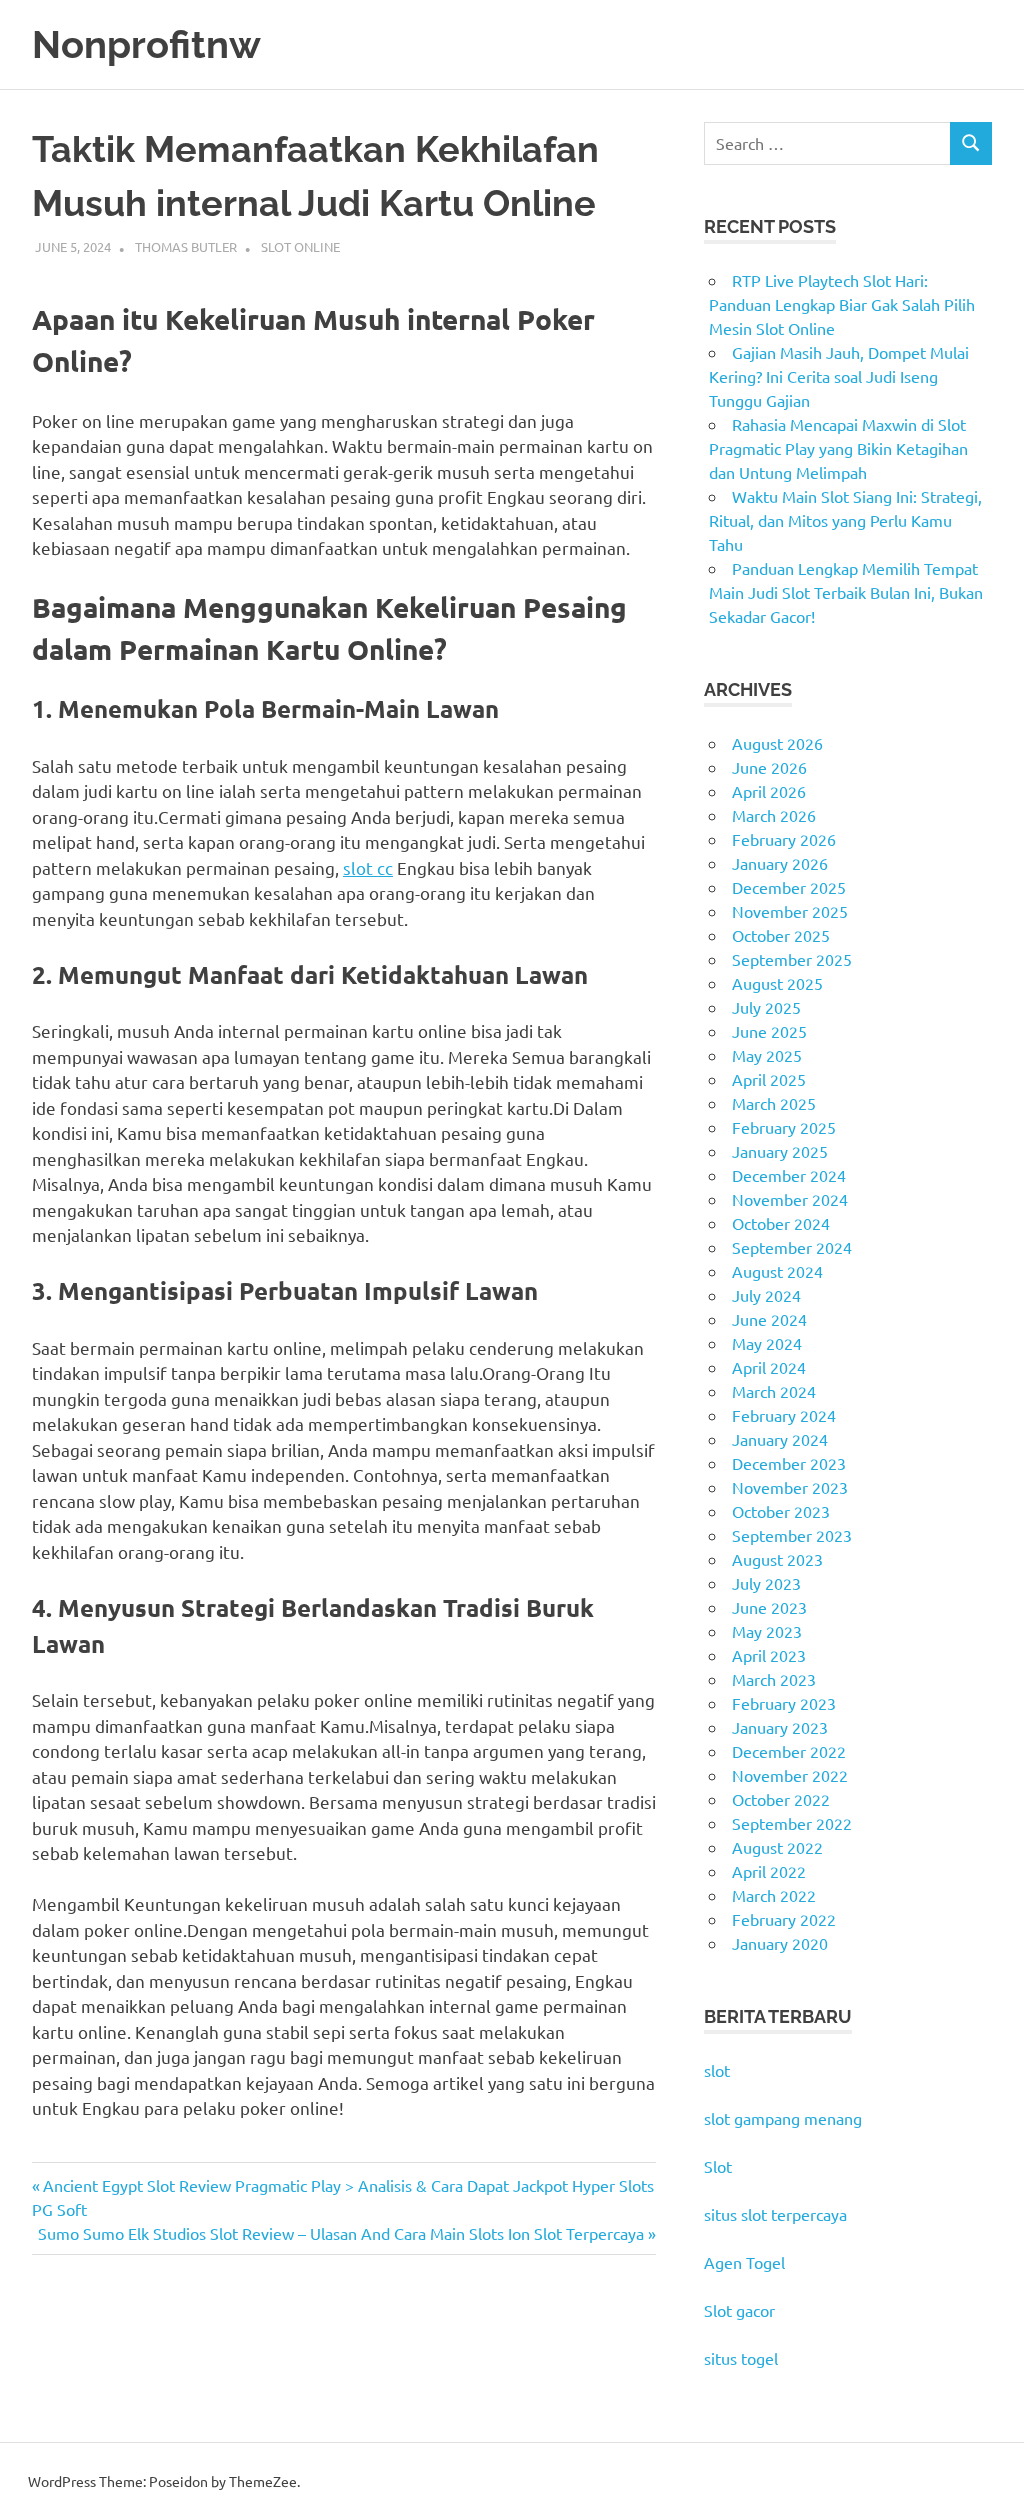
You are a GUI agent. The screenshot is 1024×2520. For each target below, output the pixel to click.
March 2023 (774, 1679)
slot (717, 2070)
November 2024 (790, 1199)
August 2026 (777, 743)
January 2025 (780, 1151)
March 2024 (774, 1391)
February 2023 (784, 1703)
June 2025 (769, 1031)
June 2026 (769, 767)
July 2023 (766, 1583)
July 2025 (766, 1007)
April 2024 (769, 1367)
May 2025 (767, 1055)
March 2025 (774, 1103)
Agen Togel (744, 2262)
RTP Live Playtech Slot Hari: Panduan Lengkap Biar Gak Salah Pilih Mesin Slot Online (842, 304)
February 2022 (784, 1919)
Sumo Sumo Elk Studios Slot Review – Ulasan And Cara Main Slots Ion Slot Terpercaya (341, 2233)
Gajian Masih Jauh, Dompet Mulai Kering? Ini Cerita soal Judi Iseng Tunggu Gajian (839, 376)
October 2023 (781, 1511)
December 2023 (789, 1463)
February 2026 (784, 839)
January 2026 (780, 863)
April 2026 (769, 791)
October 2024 (781, 1223)
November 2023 (790, 1487)
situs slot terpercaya (775, 2214)
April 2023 (769, 1655)
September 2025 (792, 959)
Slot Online (300, 246)
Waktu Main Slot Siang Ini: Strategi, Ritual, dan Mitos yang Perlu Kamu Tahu (845, 520)
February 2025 (784, 1127)
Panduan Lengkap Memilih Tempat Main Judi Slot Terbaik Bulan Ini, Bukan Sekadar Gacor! (846, 592)
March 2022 (774, 1895)
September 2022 (792, 1823)
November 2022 (790, 1775)
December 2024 (789, 1175)
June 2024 (769, 1319)
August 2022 (777, 1847)
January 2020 (780, 1943)
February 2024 (784, 1415)
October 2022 (781, 1799)
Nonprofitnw (146, 44)
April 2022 (769, 1871)
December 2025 (789, 887)
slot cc (368, 867)
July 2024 (766, 1295)
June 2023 (769, 1607)
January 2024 (780, 1439)
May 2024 (767, 1343)
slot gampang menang (783, 2118)
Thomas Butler (186, 246)
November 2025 (790, 911)
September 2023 (792, 1535)
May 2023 (767, 1631)
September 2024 (792, 1247)
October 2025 (781, 935)
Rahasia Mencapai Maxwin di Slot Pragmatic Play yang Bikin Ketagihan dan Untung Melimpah (838, 448)
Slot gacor (739, 2310)
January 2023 (780, 1727)
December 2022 (789, 1751)
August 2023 (777, 1559)
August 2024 (777, 1271)
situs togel (741, 2358)
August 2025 (777, 983)
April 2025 (769, 1079)
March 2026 (774, 815)
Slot (718, 2166)
